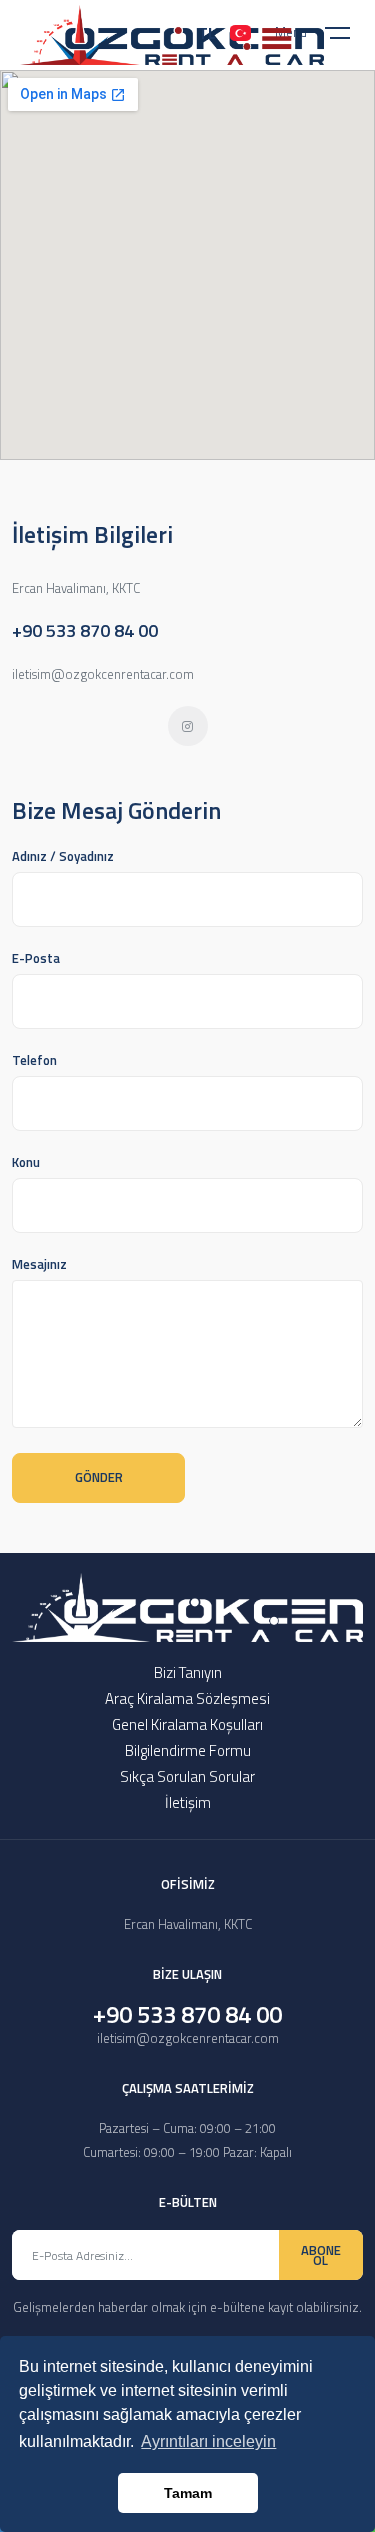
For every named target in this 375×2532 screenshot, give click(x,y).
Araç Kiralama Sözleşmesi (187, 1698)
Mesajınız (39, 1264)
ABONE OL (321, 2255)
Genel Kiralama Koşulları (187, 1724)
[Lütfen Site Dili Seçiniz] (240, 33)
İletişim (188, 1802)
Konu (26, 1162)
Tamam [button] (188, 2493)
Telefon (34, 1060)
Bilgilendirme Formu (188, 1750)
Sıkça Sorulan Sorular (187, 1776)
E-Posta (36, 958)
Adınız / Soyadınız (63, 856)
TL (207, 33)
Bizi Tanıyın (188, 1672)
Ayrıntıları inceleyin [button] (208, 2441)
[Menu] (350, 37)
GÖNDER (99, 1477)
